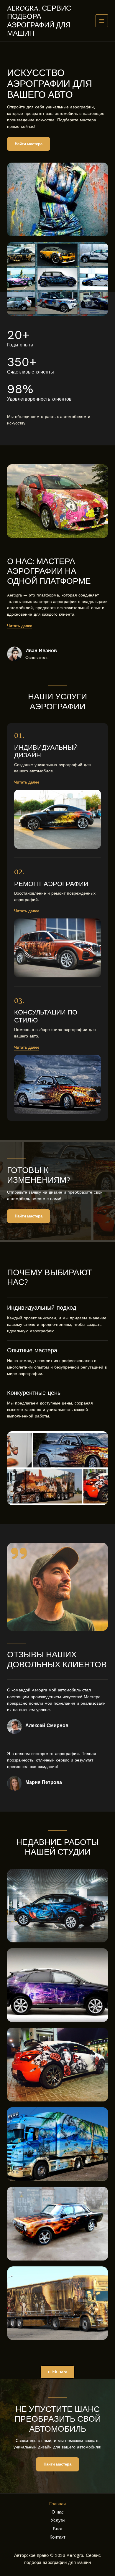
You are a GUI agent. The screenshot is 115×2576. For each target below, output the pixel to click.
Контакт (57, 2537)
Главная (57, 2504)
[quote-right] (19, 1553)
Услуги (58, 2520)
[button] (27, 782)
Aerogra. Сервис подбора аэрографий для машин (39, 21)
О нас (58, 2512)
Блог (57, 2529)
